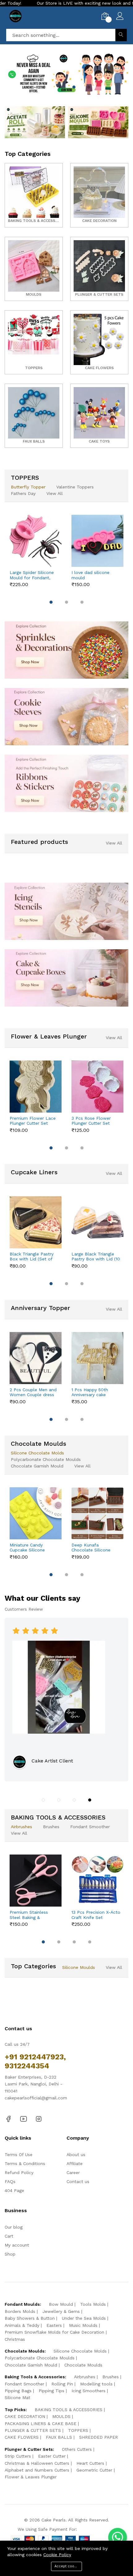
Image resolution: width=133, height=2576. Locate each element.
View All (55, 493)
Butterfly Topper (28, 487)
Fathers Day (23, 493)
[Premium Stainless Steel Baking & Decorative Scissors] (36, 1881)
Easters (54, 2325)
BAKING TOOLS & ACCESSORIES (69, 2410)
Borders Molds (20, 2311)
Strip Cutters (18, 2456)
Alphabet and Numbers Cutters (37, 2470)
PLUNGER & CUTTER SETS (33, 2430)
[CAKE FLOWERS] (99, 342)
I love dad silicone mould (90, 575)
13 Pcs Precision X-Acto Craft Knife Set (96, 1915)
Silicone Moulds (79, 1967)
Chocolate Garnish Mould (37, 1466)
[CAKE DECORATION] (99, 195)
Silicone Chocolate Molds (37, 1453)
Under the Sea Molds (84, 2318)
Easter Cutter (52, 2456)
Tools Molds (93, 2304)
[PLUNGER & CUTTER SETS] (99, 269)
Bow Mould (61, 2304)
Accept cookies (68, 2566)
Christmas (15, 2339)
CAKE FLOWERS (22, 2437)
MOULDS (61, 2416)
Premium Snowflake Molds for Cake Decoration (54, 2332)
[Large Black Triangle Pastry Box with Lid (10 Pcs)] (97, 1222)
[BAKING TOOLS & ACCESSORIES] (34, 195)
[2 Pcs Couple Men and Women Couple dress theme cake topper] (36, 1358)
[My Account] (120, 17)
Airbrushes (21, 1827)
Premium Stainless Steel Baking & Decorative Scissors (30, 1915)
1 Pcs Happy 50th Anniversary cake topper (90, 1392)
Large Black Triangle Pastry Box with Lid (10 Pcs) (96, 1257)
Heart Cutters (90, 2463)
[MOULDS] (34, 269)
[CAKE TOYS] (99, 416)
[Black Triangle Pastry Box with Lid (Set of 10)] (36, 1222)
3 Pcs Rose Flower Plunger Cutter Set (91, 1121)
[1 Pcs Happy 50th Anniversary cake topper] (97, 1358)
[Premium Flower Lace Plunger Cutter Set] (36, 1087)
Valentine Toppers (75, 487)
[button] (44, 87)
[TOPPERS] (34, 342)
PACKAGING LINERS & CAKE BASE (41, 2424)
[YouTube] (24, 2119)
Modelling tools (96, 2384)
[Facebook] (8, 2119)
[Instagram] (39, 2119)
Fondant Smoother (90, 1827)
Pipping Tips (51, 2391)
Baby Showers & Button (30, 2318)
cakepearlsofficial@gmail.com (36, 2098)
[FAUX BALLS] (34, 416)
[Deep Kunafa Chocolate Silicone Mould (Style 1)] (97, 1513)
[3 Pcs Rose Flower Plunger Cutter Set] (97, 1087)
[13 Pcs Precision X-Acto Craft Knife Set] (97, 1881)
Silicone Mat (17, 2397)
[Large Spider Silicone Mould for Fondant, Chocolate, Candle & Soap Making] (36, 541)
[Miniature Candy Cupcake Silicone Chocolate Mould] (36, 1513)
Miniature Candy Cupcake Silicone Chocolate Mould (28, 1548)
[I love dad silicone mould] (97, 541)
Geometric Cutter (94, 2470)
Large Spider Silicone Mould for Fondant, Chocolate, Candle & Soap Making (32, 575)
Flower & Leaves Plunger (31, 2477)
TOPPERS (78, 2430)
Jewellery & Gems (61, 2311)
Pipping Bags (18, 2391)
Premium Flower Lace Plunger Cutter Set (33, 1121)
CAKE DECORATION (25, 2416)
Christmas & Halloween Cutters (37, 2463)
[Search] (121, 35)
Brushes (51, 1827)
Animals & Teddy (22, 2325)
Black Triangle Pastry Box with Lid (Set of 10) (32, 1257)
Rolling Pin (62, 2384)
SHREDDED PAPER (99, 2437)
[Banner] (35, 122)
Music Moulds (83, 2325)
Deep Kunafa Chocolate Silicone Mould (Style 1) (91, 1548)
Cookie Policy (57, 2555)
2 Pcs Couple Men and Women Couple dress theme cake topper (33, 1392)
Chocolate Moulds (83, 2365)
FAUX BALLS (59, 2437)
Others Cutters (77, 2449)
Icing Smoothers (88, 2391)
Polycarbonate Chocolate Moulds (46, 1459)
